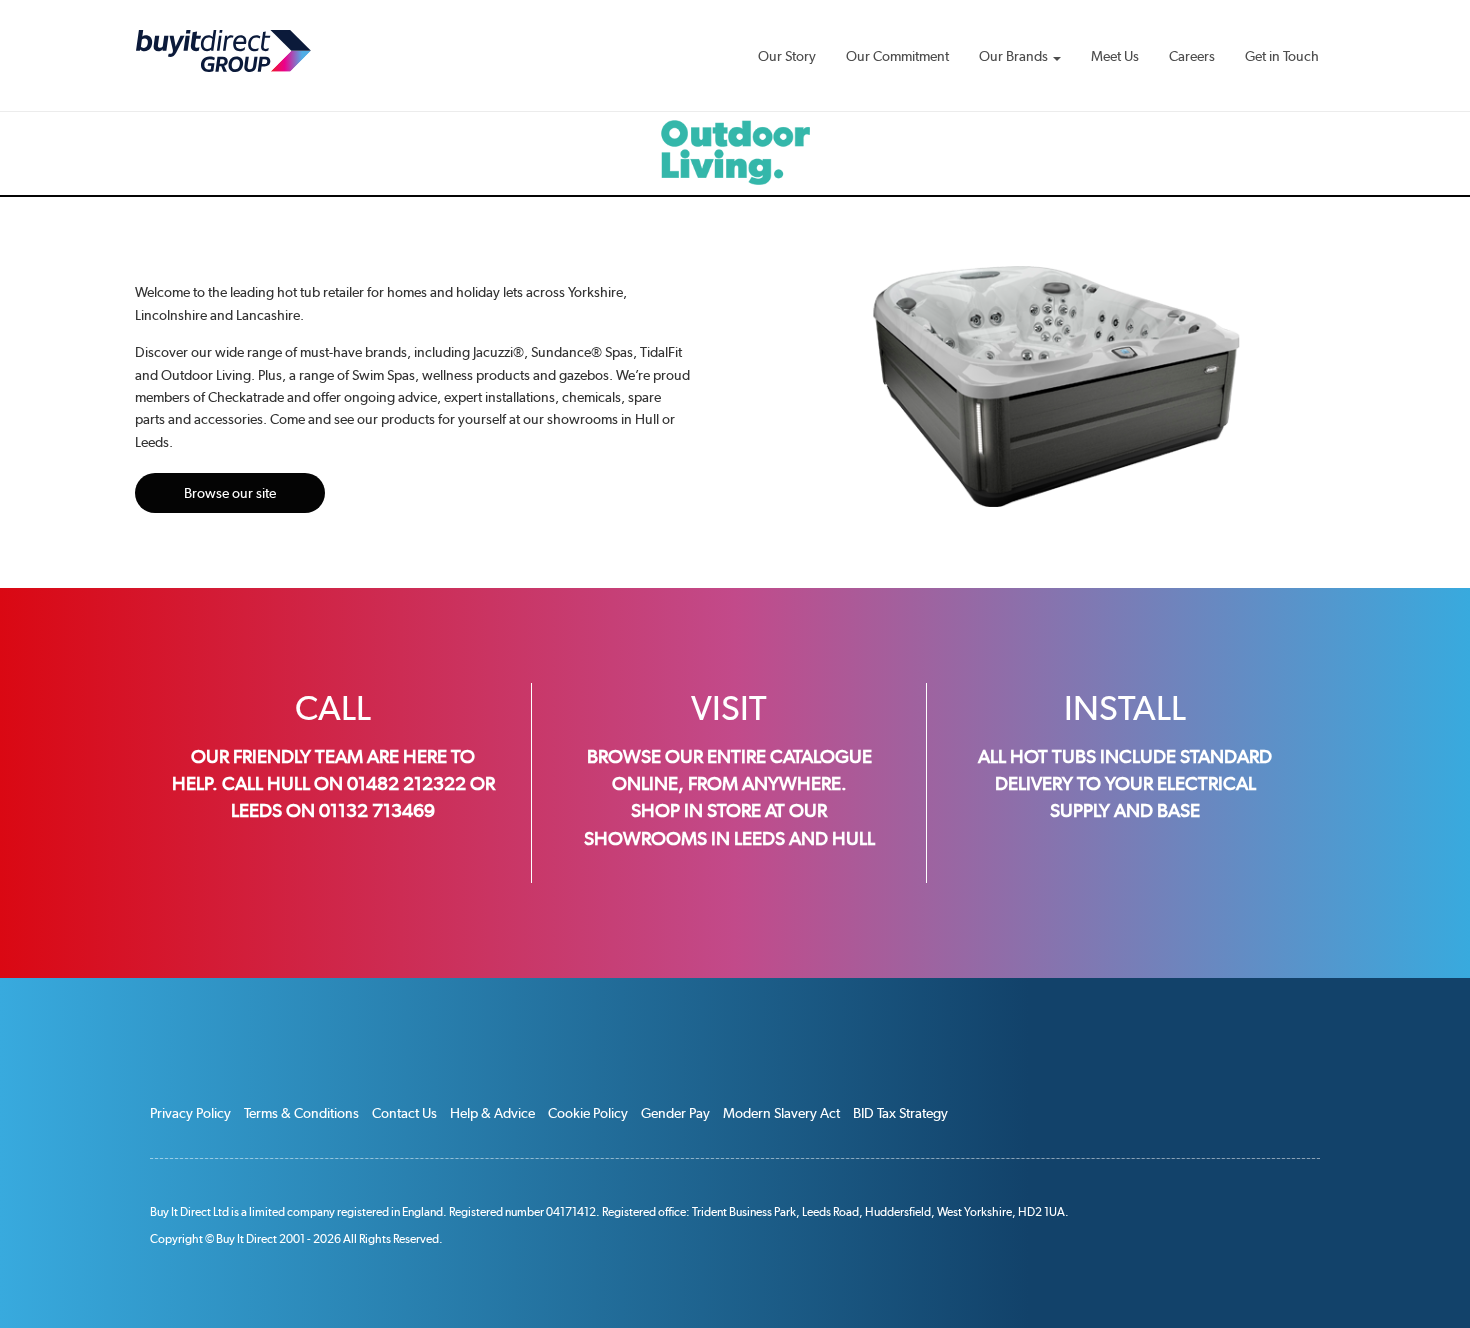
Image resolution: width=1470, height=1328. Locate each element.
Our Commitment (897, 56)
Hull (853, 838)
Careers (1192, 56)
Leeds (759, 838)
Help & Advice (492, 1113)
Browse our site (230, 493)
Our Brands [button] (1015, 56)
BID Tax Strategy (900, 1113)
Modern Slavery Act (781, 1113)
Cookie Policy (588, 1113)
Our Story (787, 56)
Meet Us (1115, 56)
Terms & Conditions (301, 1113)
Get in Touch (1282, 56)
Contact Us (404, 1113)
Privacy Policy (190, 1113)
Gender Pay (675, 1113)
